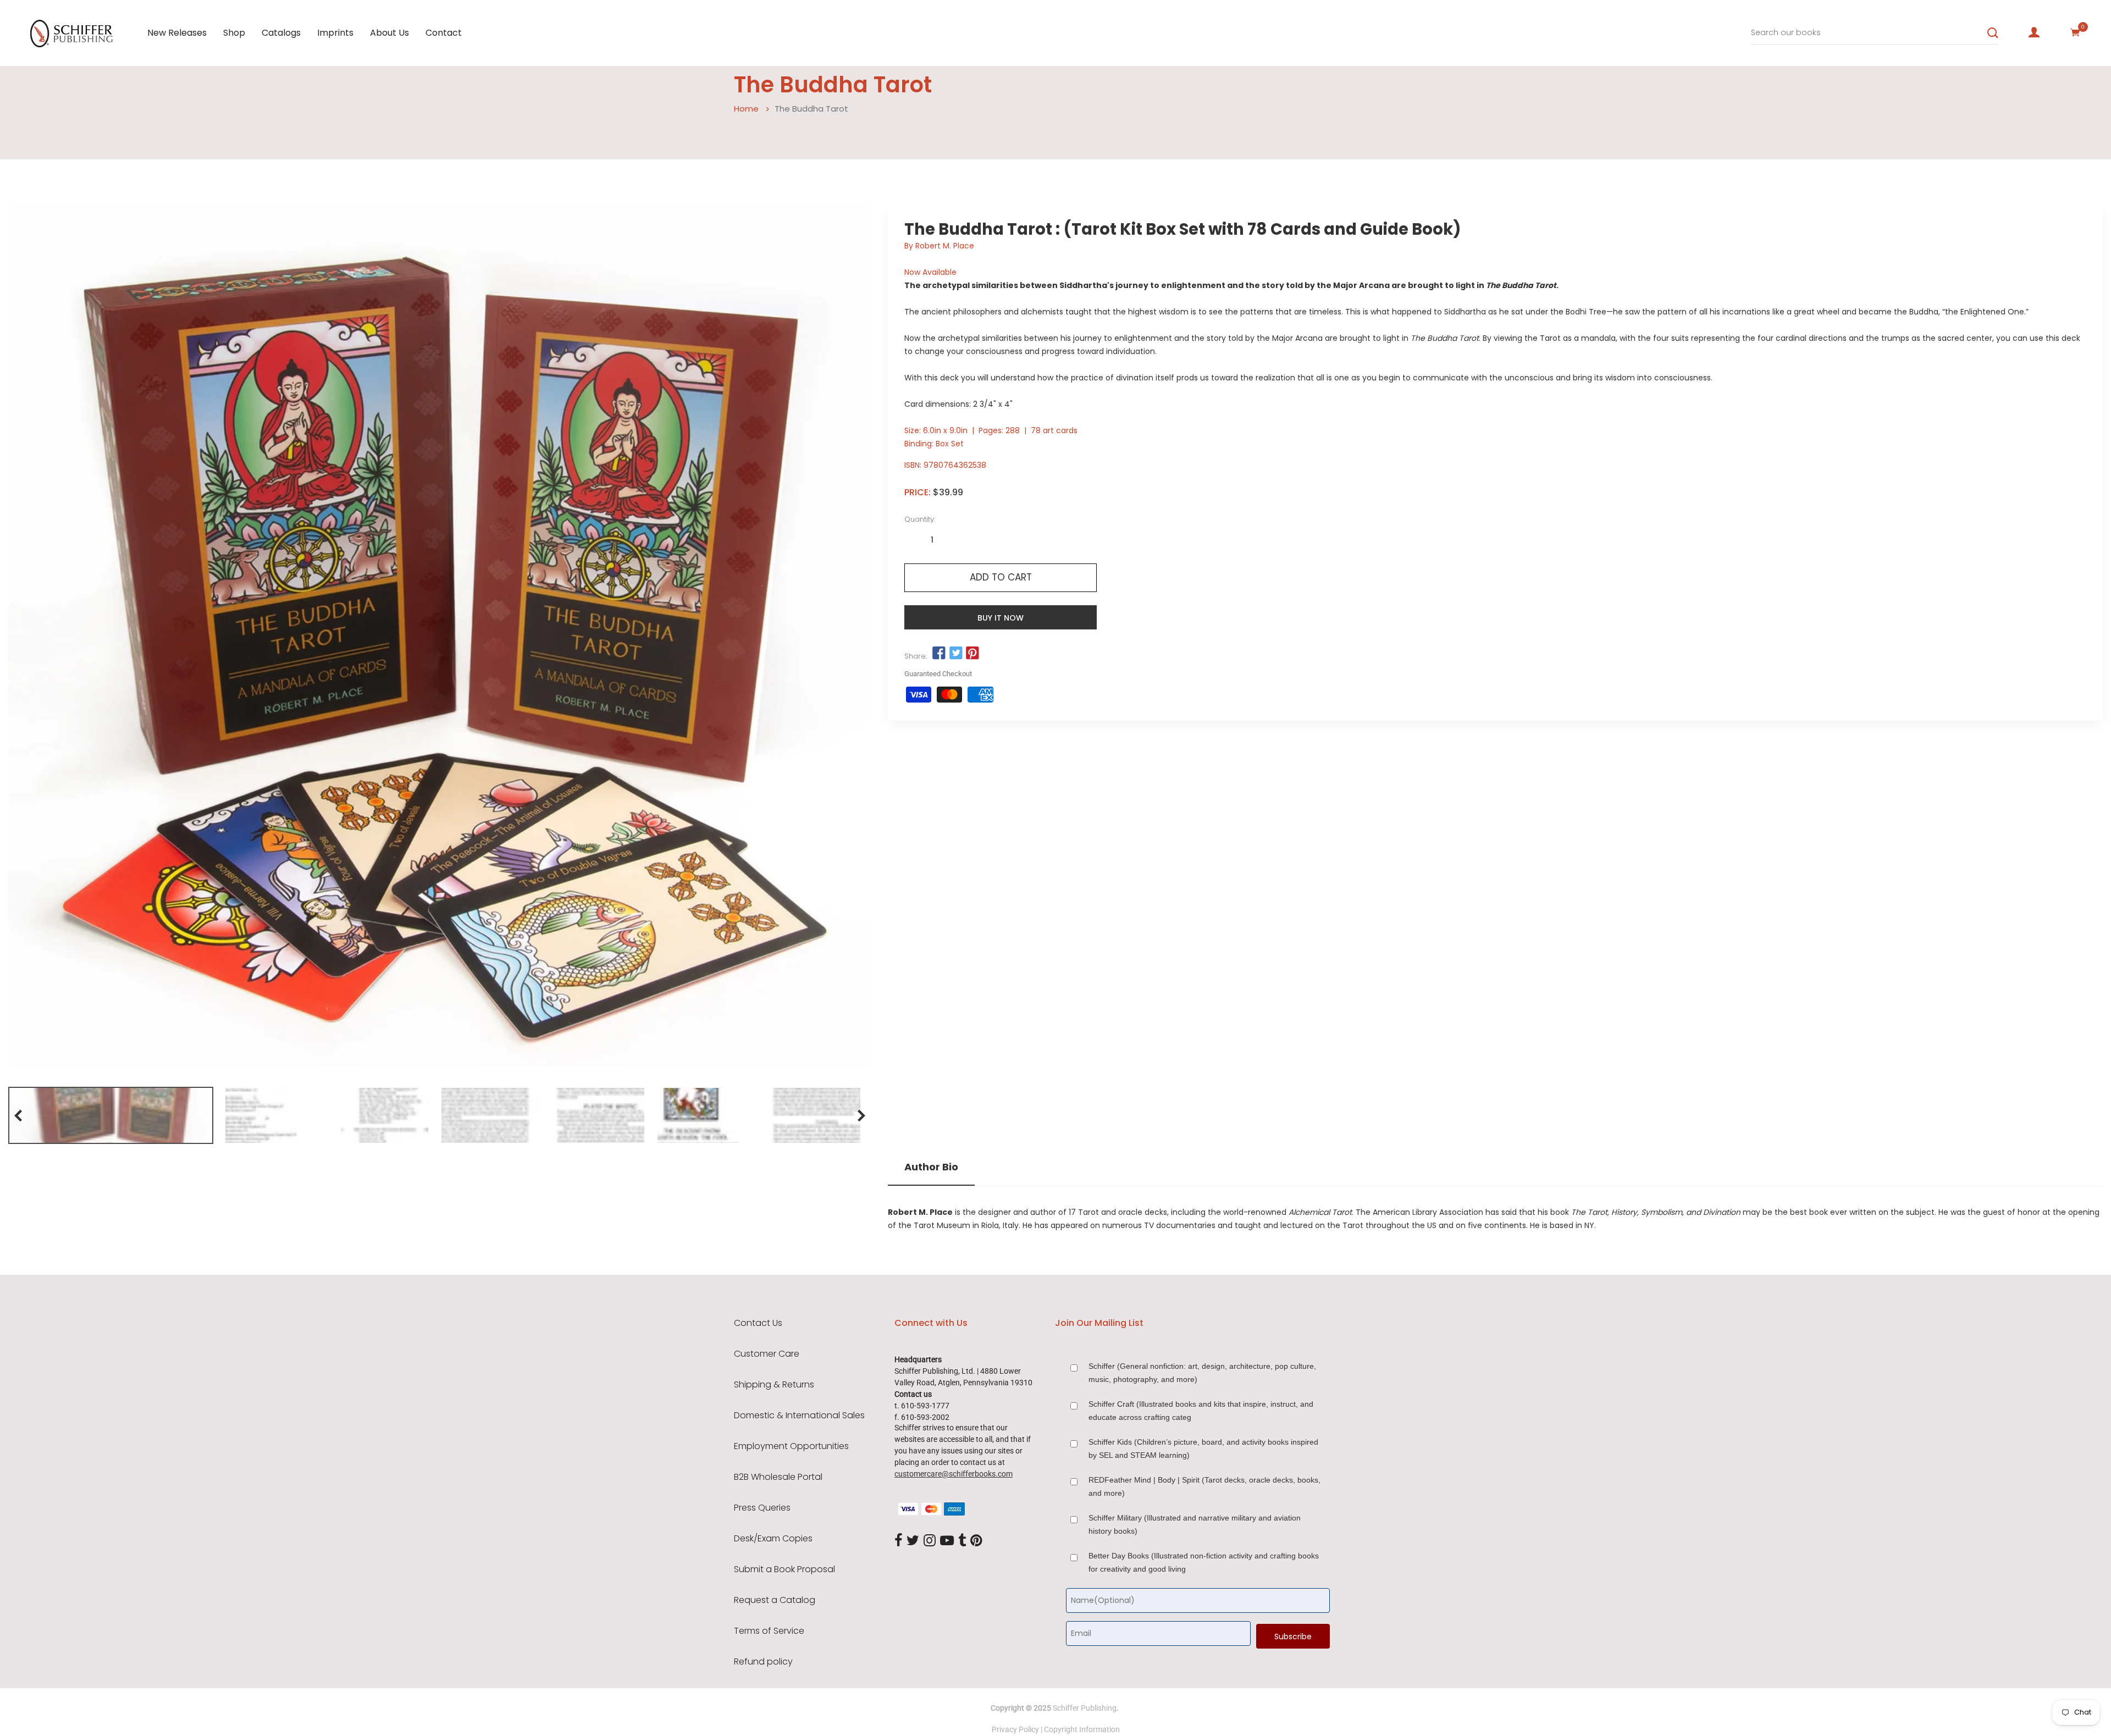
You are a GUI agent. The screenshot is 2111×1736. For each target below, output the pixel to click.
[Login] (2034, 32)
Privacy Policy (1015, 1729)
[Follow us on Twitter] (955, 654)
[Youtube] (947, 1541)
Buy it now (1001, 618)
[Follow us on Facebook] (939, 654)
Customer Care (767, 1354)
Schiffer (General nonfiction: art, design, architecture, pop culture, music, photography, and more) (1202, 1373)
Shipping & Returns (774, 1385)
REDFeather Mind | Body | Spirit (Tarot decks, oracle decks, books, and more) (1204, 1486)
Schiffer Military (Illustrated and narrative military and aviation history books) (1195, 1524)
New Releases (177, 33)
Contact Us (758, 1323)
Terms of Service (769, 1631)
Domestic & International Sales (799, 1416)
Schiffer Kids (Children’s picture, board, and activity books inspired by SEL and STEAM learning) (1203, 1448)
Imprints (335, 33)
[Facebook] (898, 1541)
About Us (389, 33)
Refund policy (763, 1662)
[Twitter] (913, 1541)
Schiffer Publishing (1085, 1708)
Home (746, 109)
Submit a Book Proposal (784, 1569)
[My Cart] (2075, 32)
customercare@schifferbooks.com (954, 1474)
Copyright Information (1082, 1729)
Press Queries (762, 1508)
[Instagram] (930, 1541)
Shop (234, 33)
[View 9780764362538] (111, 1115)
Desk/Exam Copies (773, 1539)
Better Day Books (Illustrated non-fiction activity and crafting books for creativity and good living (1204, 1562)
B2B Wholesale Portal (778, 1477)
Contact (444, 33)
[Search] (1993, 33)
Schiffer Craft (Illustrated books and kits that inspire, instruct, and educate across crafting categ (1201, 1411)
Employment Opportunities (791, 1446)
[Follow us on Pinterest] (972, 654)
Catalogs (281, 33)
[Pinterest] (976, 1541)
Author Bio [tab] (931, 1167)
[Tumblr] (962, 1541)
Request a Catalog (775, 1600)
